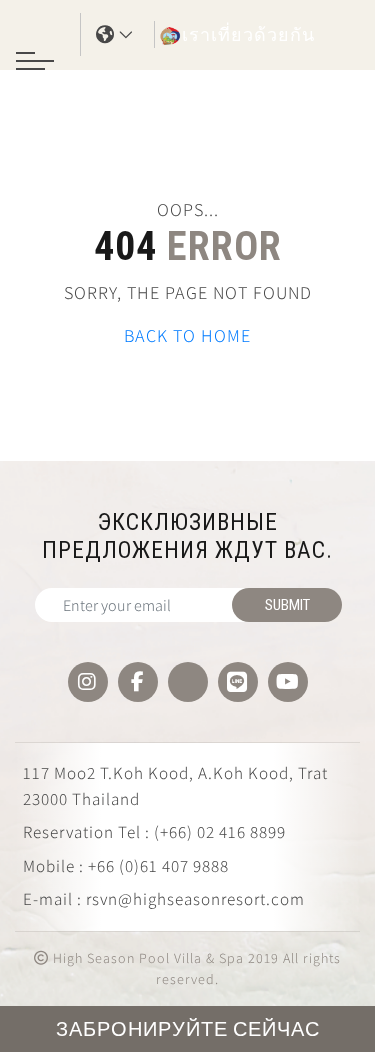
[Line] (238, 682)
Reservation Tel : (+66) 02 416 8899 (154, 832)
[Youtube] (288, 682)
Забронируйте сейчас (188, 1029)
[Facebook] (138, 682)
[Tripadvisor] (188, 682)
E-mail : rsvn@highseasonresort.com (164, 899)
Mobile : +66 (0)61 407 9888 (126, 866)
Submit (287, 605)
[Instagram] (88, 682)
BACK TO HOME (187, 335)
